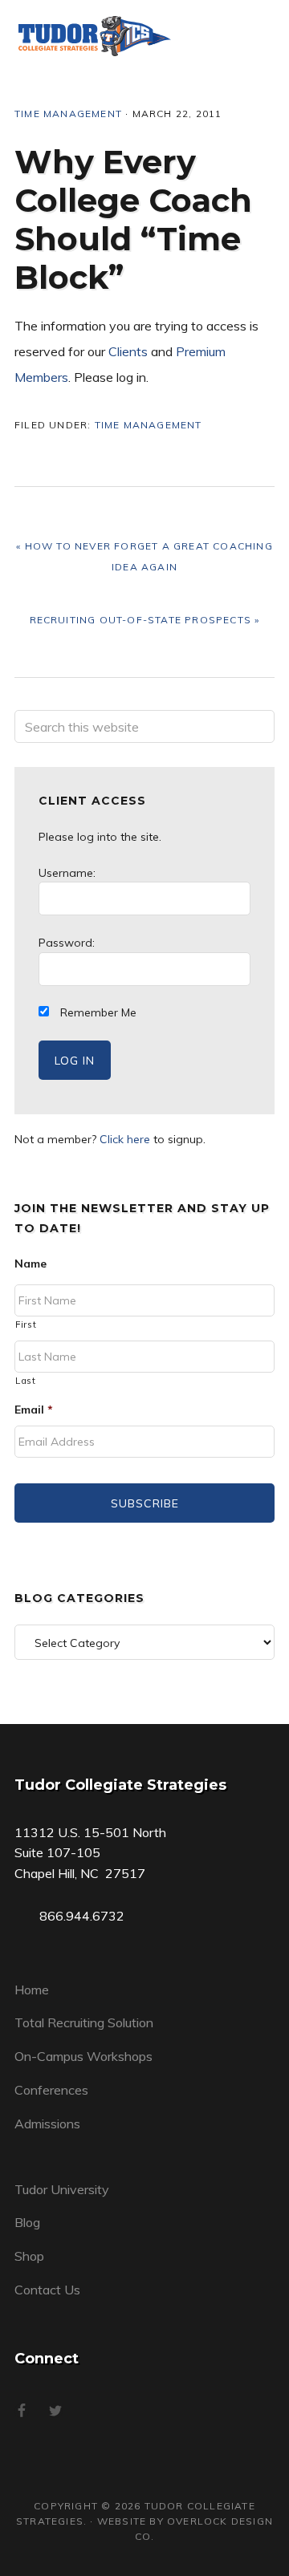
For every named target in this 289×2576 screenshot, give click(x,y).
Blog (27, 2222)
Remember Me (97, 1012)
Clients (128, 351)
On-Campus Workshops (83, 2056)
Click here (125, 1139)
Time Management (68, 114)
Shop (29, 2256)
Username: (67, 873)
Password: (67, 943)
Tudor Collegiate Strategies (95, 36)
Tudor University (62, 2189)
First (26, 1325)
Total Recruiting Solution (84, 2022)
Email (34, 1410)
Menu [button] (254, 36)
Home (32, 1990)
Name (31, 1264)
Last (26, 1381)
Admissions (47, 2124)
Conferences (51, 2090)
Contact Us (47, 2290)
